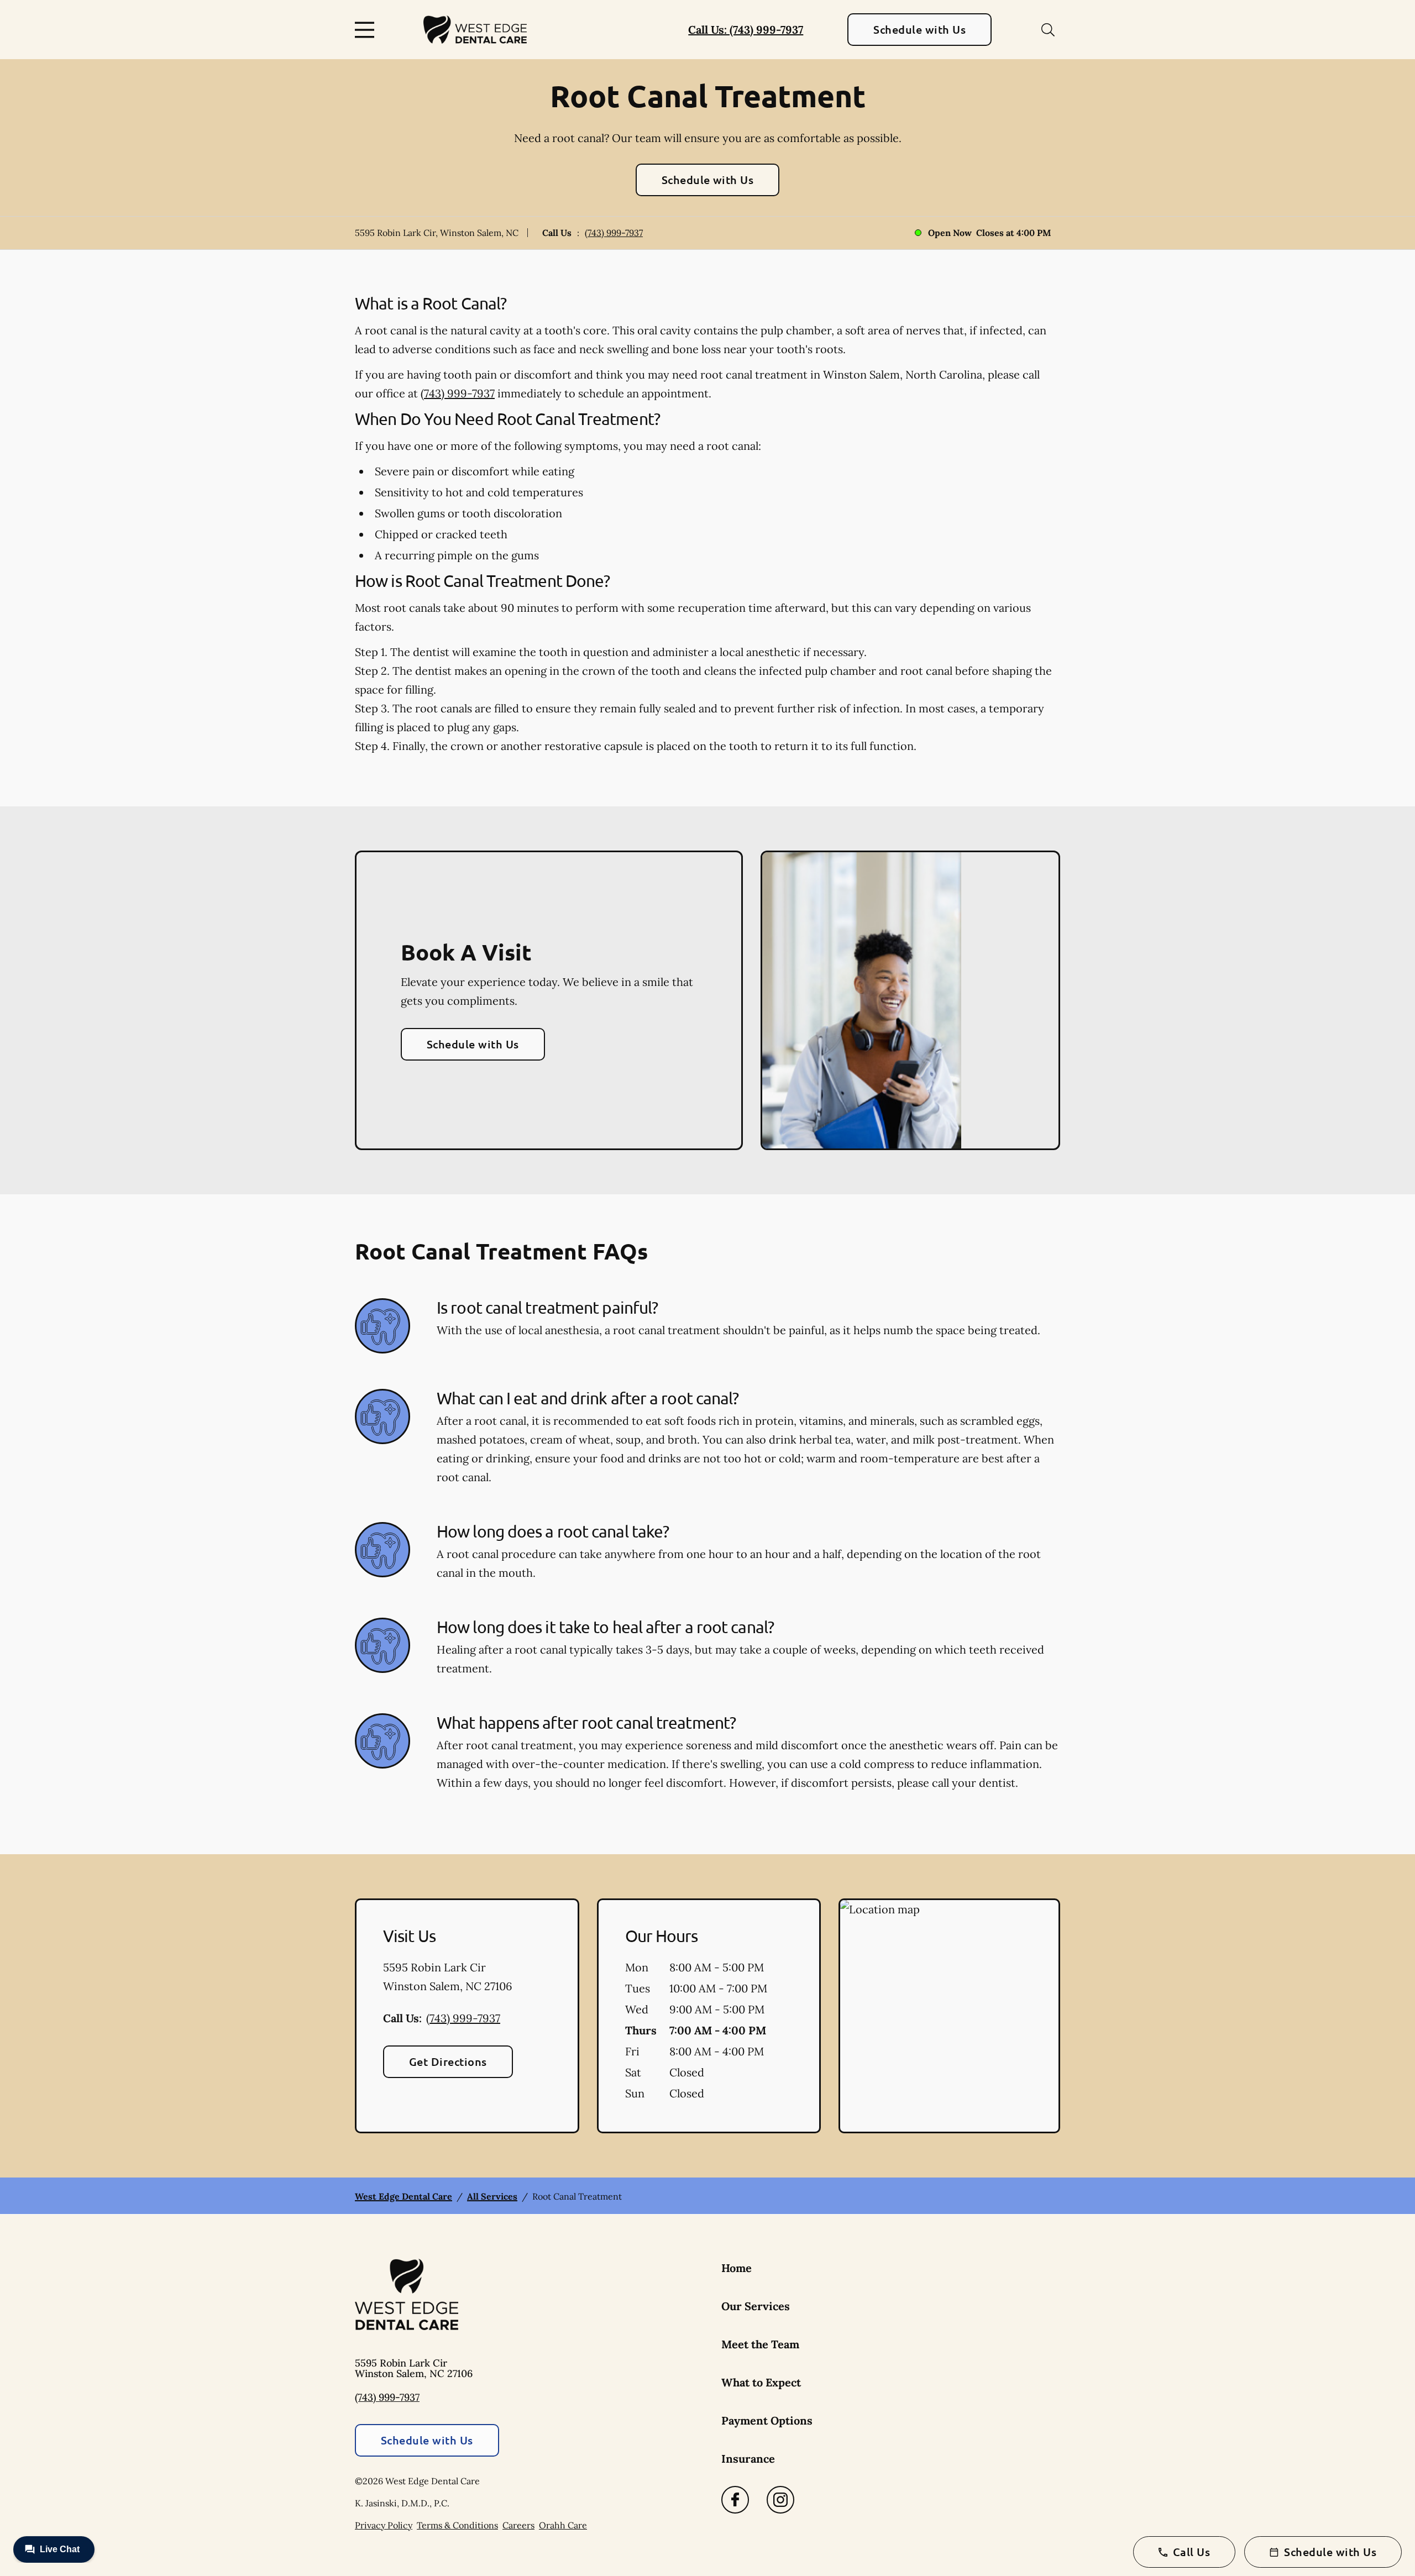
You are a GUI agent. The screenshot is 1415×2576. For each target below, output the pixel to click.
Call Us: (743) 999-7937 (746, 30)
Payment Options (767, 2420)
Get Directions (448, 2061)
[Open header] (367, 30)
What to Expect (761, 2382)
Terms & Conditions (457, 2525)
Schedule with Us (919, 29)
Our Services (756, 2306)
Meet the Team (760, 2344)
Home (737, 2268)
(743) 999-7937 (614, 233)
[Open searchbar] (1048, 30)
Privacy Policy (384, 2525)
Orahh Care (563, 2525)
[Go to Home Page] (475, 30)
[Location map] (949, 2016)
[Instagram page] (780, 2500)
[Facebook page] (735, 2500)
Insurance (748, 2459)
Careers (518, 2525)
